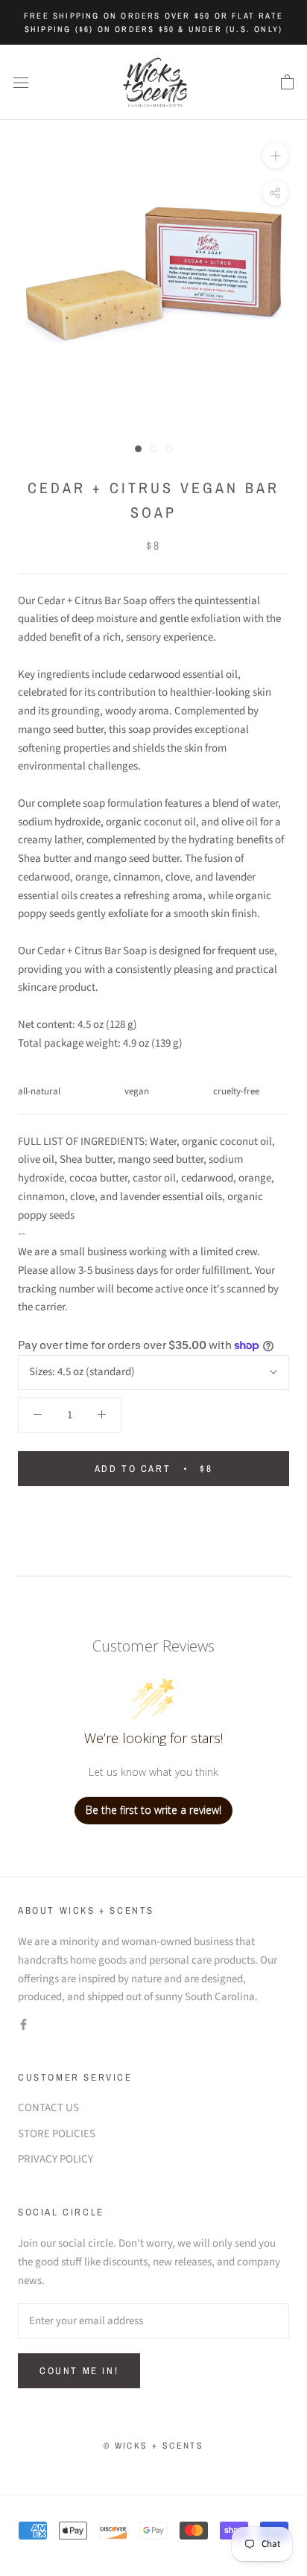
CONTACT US (48, 2108)
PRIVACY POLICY (56, 2159)
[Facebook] (23, 2024)
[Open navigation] (21, 82)
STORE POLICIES (57, 2134)
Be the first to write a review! (153, 1810)
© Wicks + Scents (153, 2446)
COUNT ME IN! (79, 2371)
